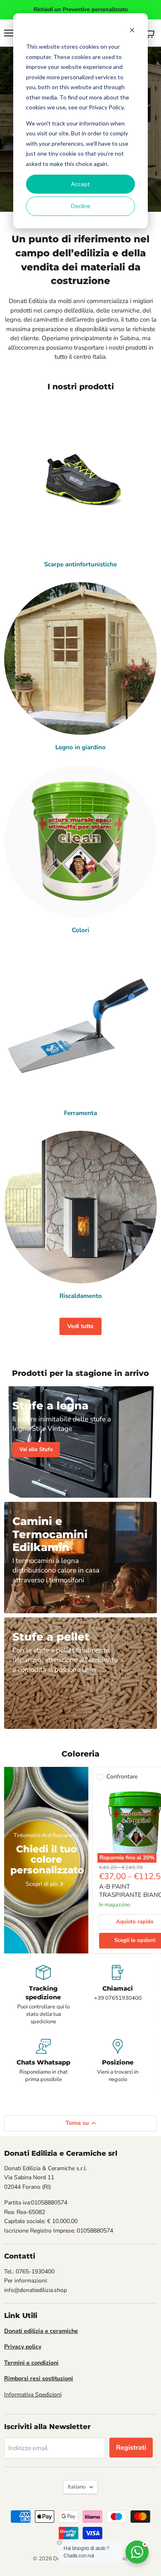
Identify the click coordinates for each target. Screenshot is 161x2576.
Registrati (131, 2448)
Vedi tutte (80, 1326)
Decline (81, 206)
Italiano (77, 2487)
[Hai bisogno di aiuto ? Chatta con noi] (137, 2552)
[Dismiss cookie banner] (132, 31)
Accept (80, 184)
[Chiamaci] (118, 1995)
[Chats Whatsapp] (43, 2061)
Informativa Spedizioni (33, 2395)
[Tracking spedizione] (43, 1995)
